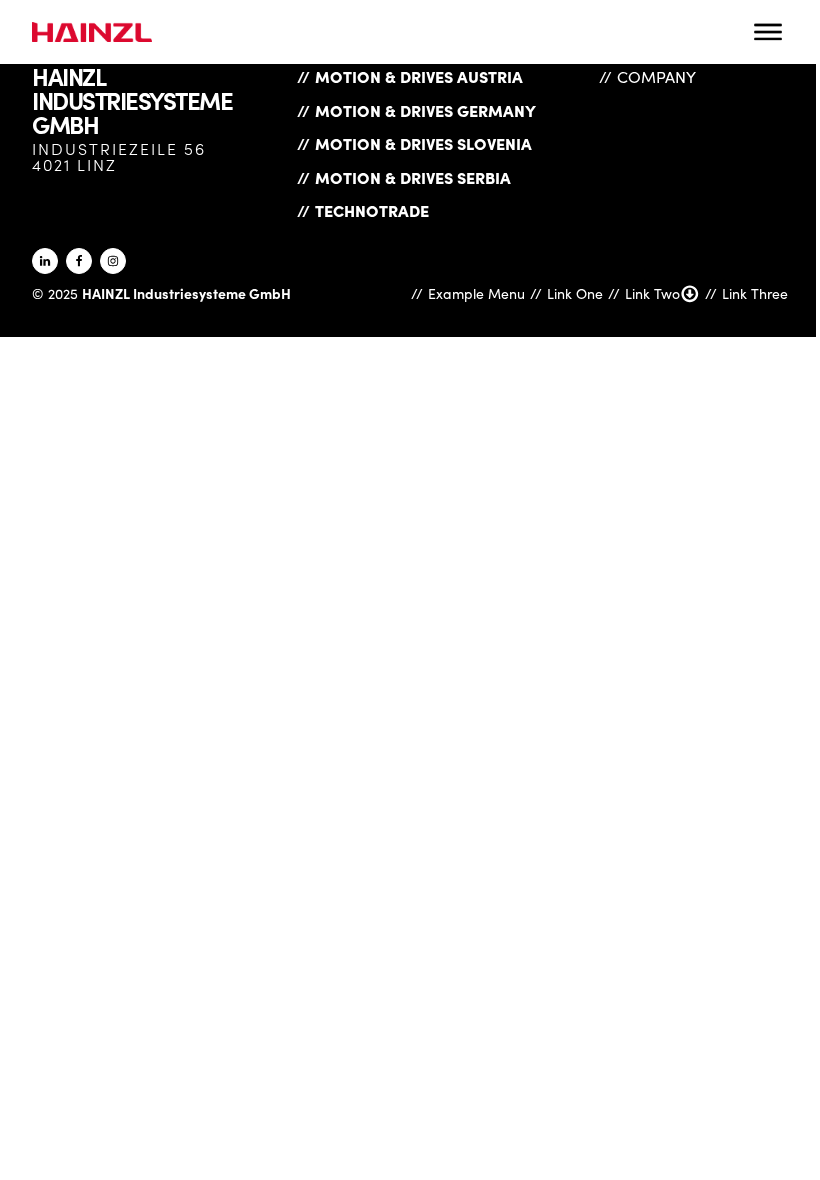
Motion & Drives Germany (425, 110)
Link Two (652, 293)
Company (656, 76)
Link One (575, 293)
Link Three (755, 293)
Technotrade (372, 210)
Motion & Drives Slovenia (423, 143)
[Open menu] (768, 32)
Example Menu (476, 293)
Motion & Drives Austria (419, 76)
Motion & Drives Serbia (413, 177)
